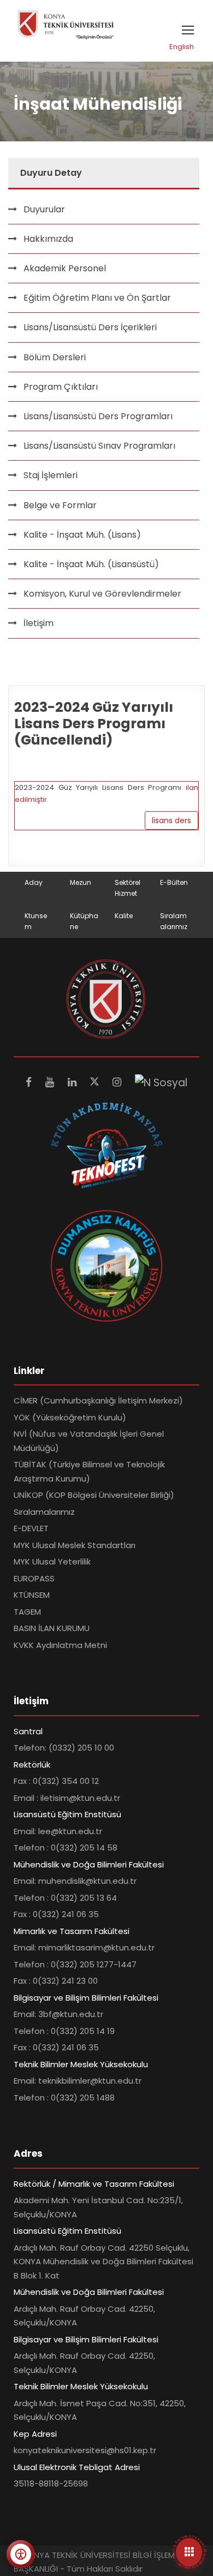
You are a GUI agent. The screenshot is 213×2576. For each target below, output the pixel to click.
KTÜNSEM (32, 1595)
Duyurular (44, 209)
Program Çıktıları (61, 387)
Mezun (81, 882)
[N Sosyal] (161, 1082)
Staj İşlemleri (51, 475)
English (182, 47)
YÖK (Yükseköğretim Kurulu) (70, 1417)
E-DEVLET (31, 1528)
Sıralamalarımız (44, 1512)
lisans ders (171, 820)
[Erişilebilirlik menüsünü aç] (21, 2554)
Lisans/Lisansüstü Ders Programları (98, 416)
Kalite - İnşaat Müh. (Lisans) (82, 535)
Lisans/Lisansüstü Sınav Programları (99, 446)
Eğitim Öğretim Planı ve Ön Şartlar (97, 298)
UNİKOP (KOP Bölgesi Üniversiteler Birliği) (94, 1495)
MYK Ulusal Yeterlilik (52, 1561)
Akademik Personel (65, 268)
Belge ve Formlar (60, 505)
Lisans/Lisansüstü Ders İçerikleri (90, 327)
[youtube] (51, 1082)
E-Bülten (174, 882)
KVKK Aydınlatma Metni (60, 1645)
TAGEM (27, 1612)
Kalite (124, 916)
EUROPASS (34, 1578)
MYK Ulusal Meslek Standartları (75, 1545)
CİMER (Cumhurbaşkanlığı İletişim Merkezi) (98, 1400)
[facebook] (30, 1082)
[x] (96, 1082)
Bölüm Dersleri (55, 357)
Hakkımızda (48, 239)
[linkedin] (73, 1082)
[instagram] (118, 1082)
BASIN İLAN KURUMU (52, 1628)
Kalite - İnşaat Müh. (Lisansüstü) (91, 564)
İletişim (39, 623)
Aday (34, 882)
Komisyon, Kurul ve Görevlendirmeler (102, 594)
